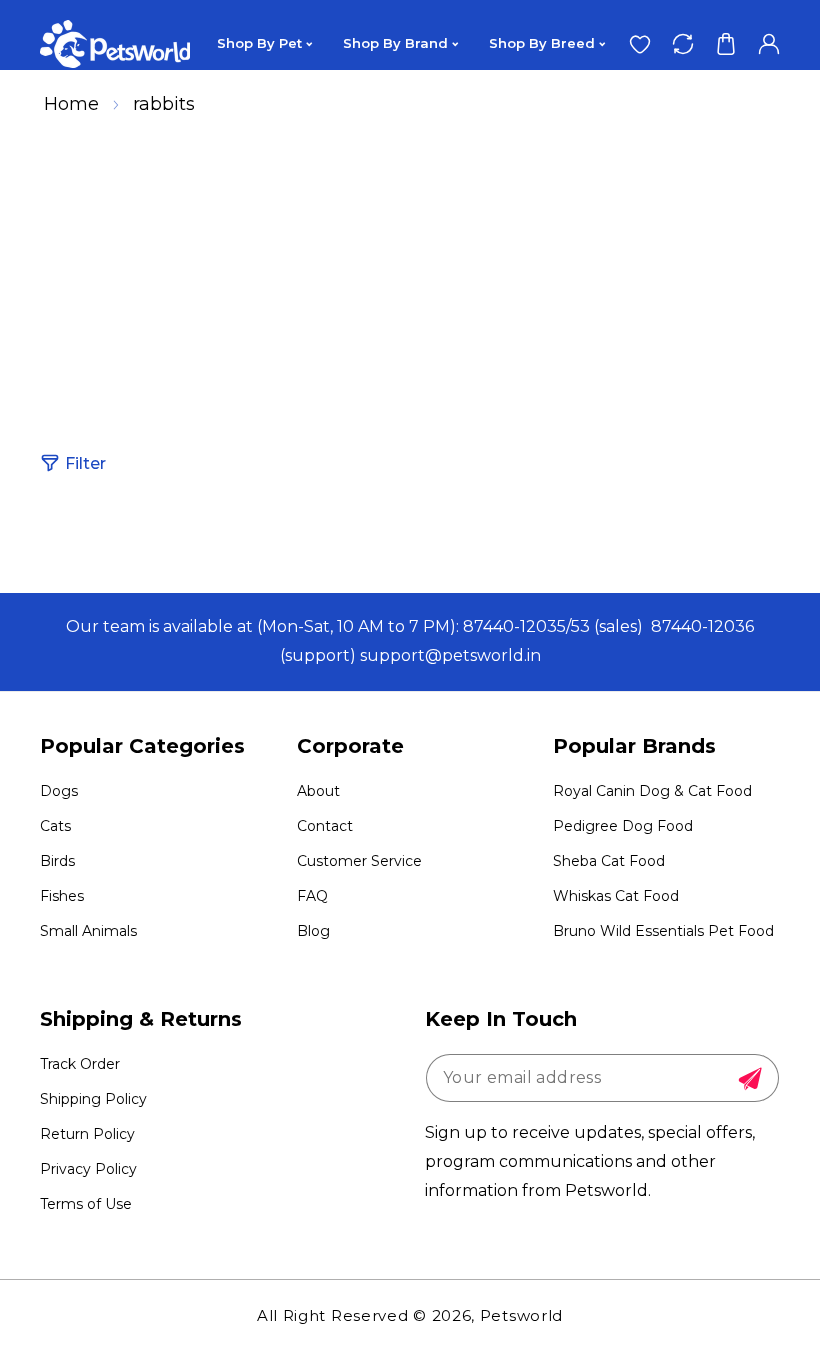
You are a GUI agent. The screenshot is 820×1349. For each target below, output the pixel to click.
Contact (325, 826)
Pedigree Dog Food (623, 826)
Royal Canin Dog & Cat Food (652, 791)
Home (71, 104)
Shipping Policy (93, 1099)
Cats (55, 826)
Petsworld (521, 1315)
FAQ (312, 896)
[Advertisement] (410, 274)
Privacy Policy (88, 1169)
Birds (57, 861)
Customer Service (359, 861)
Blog (313, 931)
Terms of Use (86, 1204)
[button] (725, 43)
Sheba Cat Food (609, 861)
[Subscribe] (750, 1079)
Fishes (62, 896)
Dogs (59, 791)
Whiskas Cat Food (616, 896)
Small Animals (88, 931)
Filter (85, 463)
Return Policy (87, 1134)
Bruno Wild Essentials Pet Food (663, 931)
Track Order (80, 1064)
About (318, 791)
